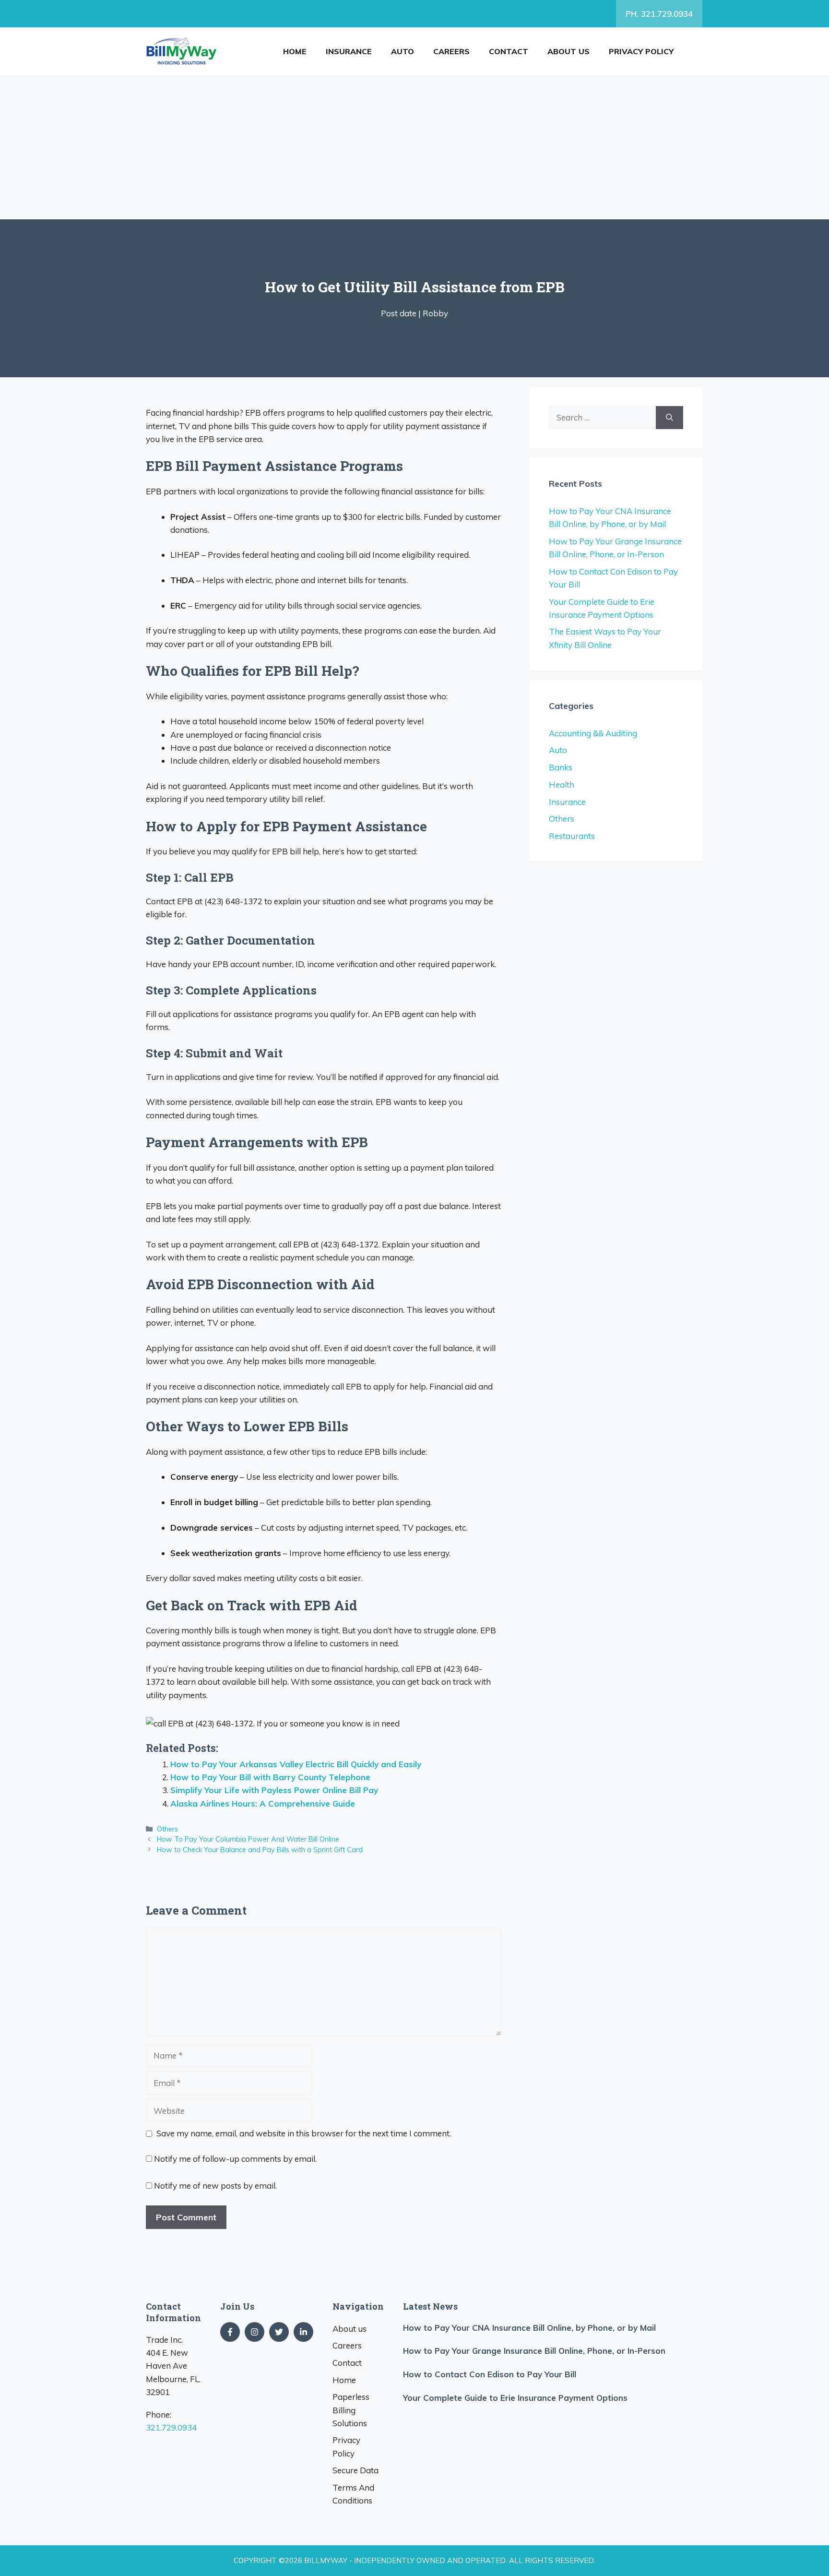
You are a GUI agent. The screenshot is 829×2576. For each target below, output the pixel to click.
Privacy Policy (641, 51)
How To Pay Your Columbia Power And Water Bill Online (248, 1839)
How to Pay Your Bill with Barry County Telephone (270, 1777)
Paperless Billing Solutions (351, 2410)
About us (568, 51)
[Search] (669, 418)
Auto (403, 51)
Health (562, 785)
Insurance (349, 51)
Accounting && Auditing (593, 733)
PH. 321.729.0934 (659, 14)
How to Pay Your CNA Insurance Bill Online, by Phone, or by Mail (529, 2328)
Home (295, 51)
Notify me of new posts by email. (215, 2186)
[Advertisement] (414, 147)
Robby (435, 313)
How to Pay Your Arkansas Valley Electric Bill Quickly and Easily (296, 1764)
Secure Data (355, 2470)
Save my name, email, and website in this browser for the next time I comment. (304, 2133)
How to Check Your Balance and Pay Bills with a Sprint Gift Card (260, 1850)
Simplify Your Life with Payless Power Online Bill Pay (274, 1790)
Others (167, 1829)
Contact (509, 51)
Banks (561, 767)
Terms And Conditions (353, 2494)
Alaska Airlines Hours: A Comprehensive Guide (263, 1803)
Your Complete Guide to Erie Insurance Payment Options (515, 2398)
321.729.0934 (171, 2427)
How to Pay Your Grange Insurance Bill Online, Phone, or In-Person (534, 2351)
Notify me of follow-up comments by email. (235, 2159)
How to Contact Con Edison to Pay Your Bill (490, 2374)
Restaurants (572, 836)
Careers (451, 51)
